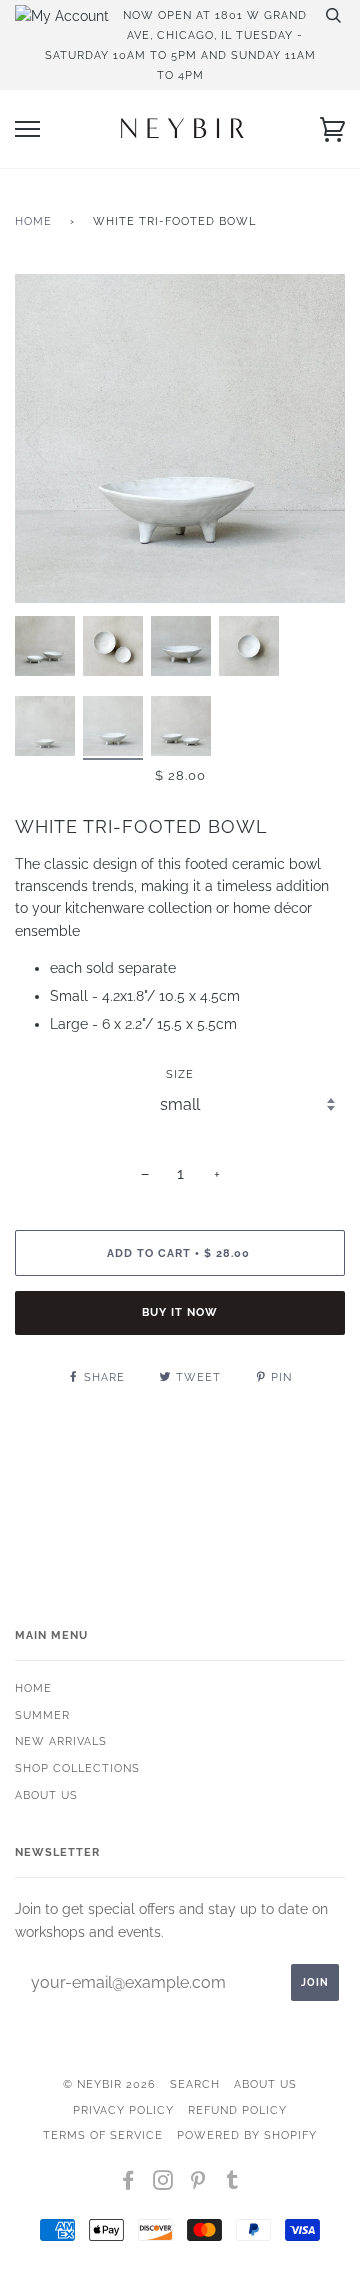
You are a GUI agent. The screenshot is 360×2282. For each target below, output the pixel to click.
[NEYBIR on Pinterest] (198, 2184)
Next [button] (308, 439)
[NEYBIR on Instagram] (163, 2184)
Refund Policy (237, 2110)
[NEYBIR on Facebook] (128, 2184)
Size (180, 1074)
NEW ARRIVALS (61, 1741)
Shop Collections (77, 1768)
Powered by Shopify (247, 2135)
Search (195, 2084)
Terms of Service (103, 2135)
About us (46, 1795)
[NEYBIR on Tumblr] (233, 2184)
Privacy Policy (123, 2110)
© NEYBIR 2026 (109, 2084)
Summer (42, 1715)
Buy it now (180, 1312)
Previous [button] (49, 439)
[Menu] (27, 129)
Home (33, 221)
